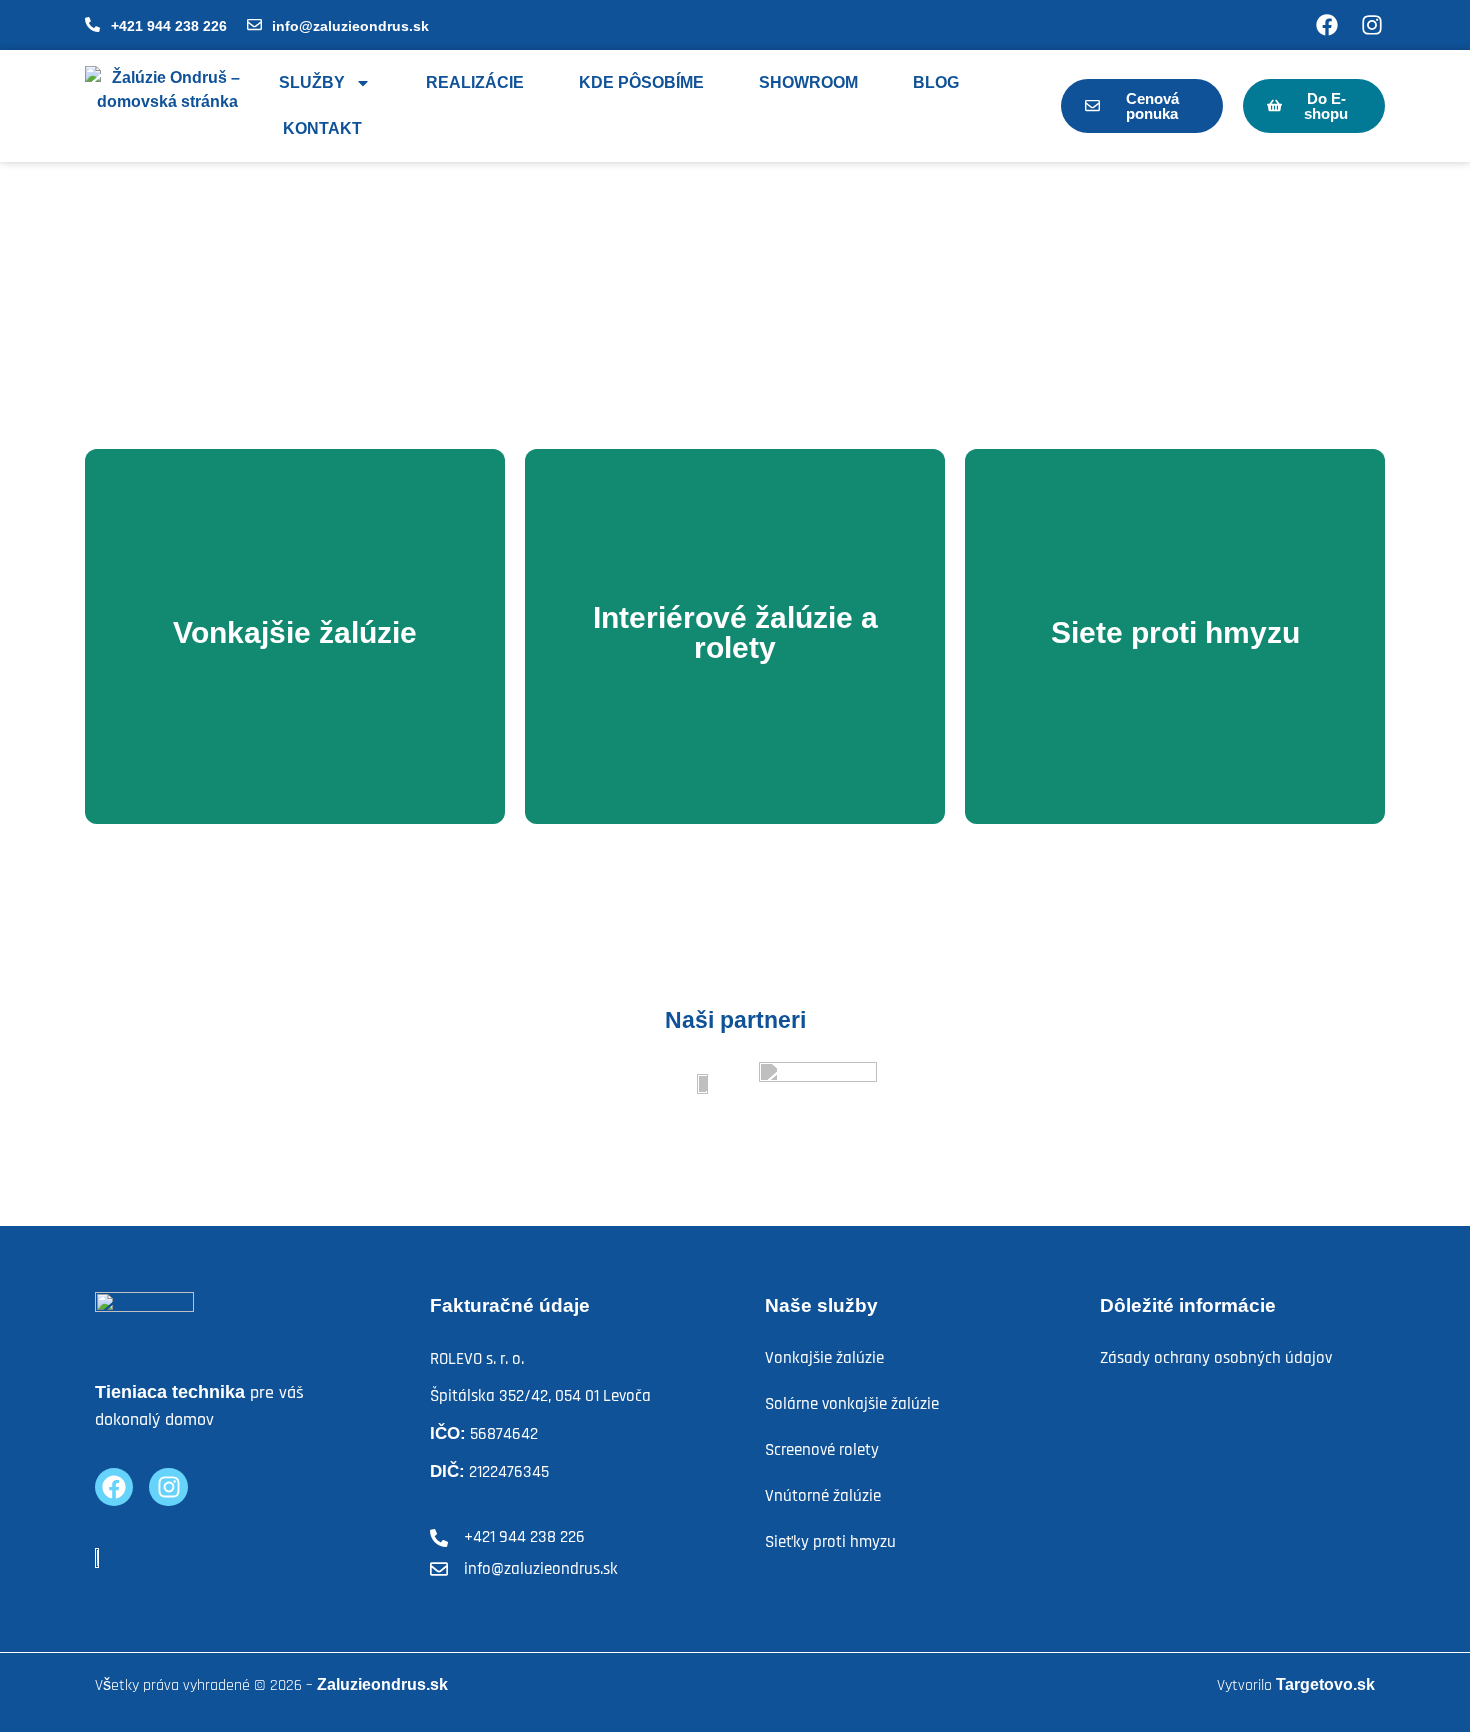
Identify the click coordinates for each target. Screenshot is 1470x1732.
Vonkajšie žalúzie (824, 1358)
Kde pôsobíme (641, 82)
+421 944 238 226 (169, 26)
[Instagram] (1372, 25)
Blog (936, 82)
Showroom (808, 82)
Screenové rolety (822, 1450)
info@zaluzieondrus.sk (350, 26)
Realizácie (475, 82)
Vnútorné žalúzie (823, 1496)
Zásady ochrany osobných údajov (1216, 1358)
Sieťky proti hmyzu (830, 1542)
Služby (312, 82)
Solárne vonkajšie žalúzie (852, 1404)
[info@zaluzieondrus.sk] (254, 24)
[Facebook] (1327, 25)
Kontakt (322, 128)
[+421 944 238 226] (92, 24)
